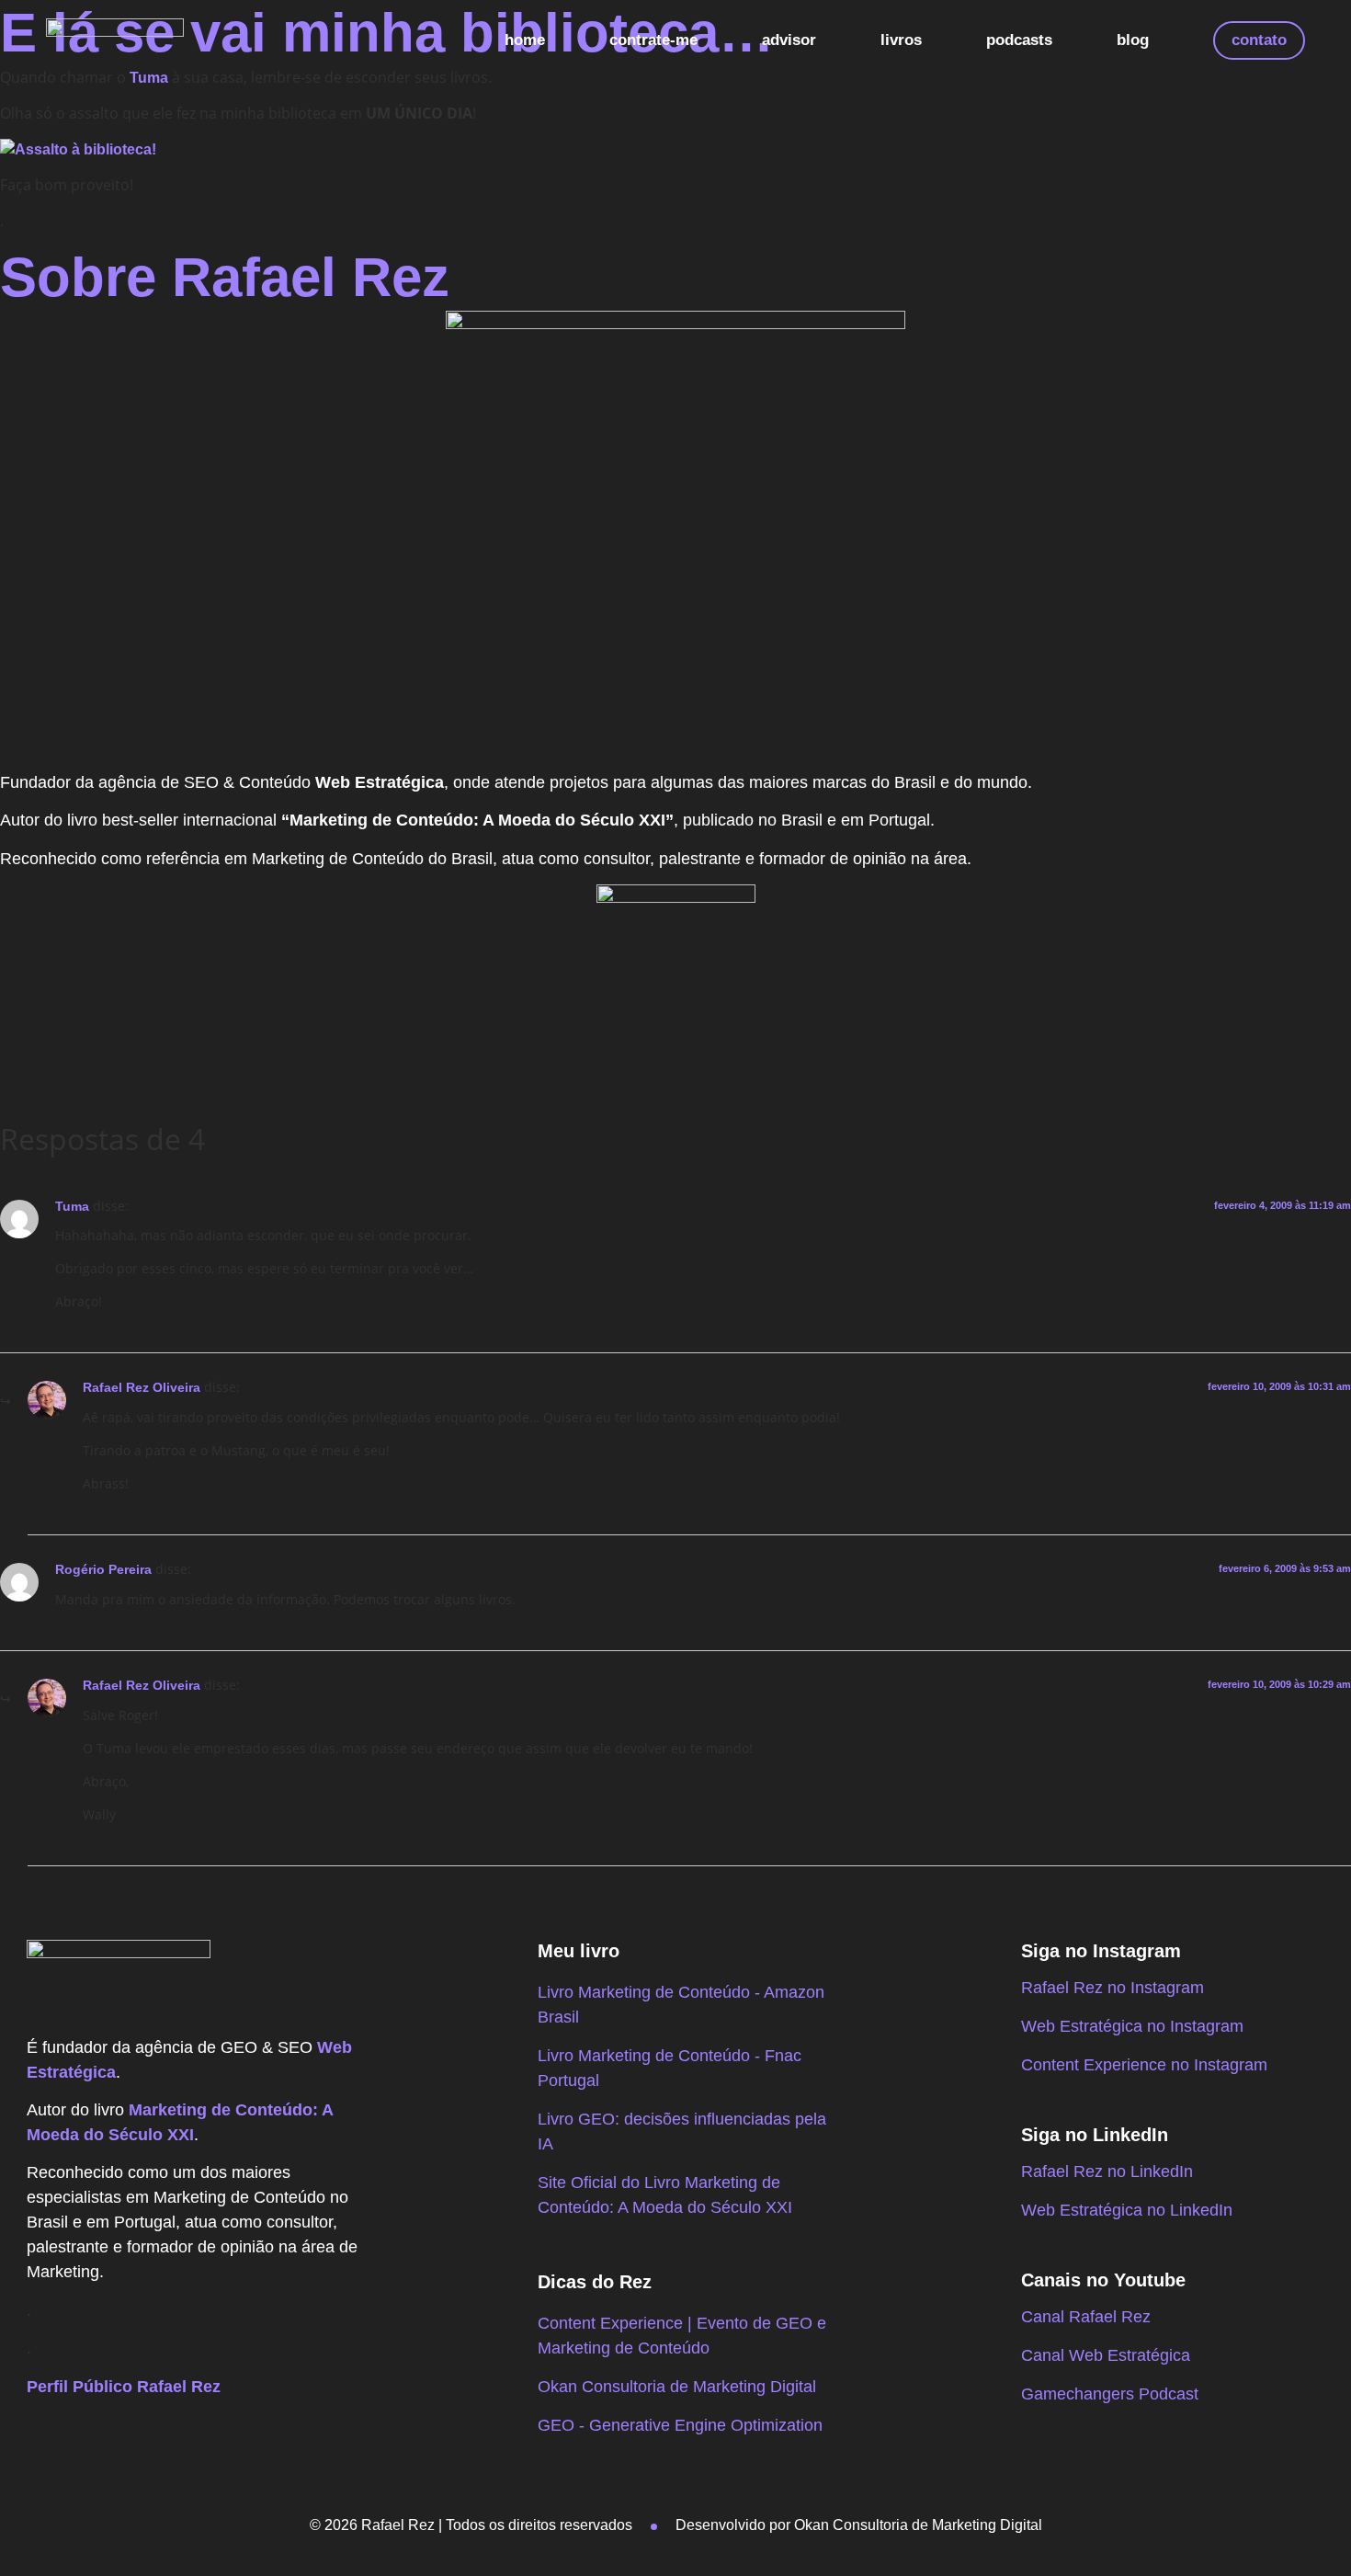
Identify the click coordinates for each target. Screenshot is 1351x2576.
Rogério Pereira (103, 1569)
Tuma (72, 1206)
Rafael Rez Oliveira (142, 1387)
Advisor (789, 40)
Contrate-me (653, 40)
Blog (1133, 40)
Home (525, 40)
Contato (1259, 40)
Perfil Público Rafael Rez (124, 2387)
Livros (901, 40)
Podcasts (1019, 40)
